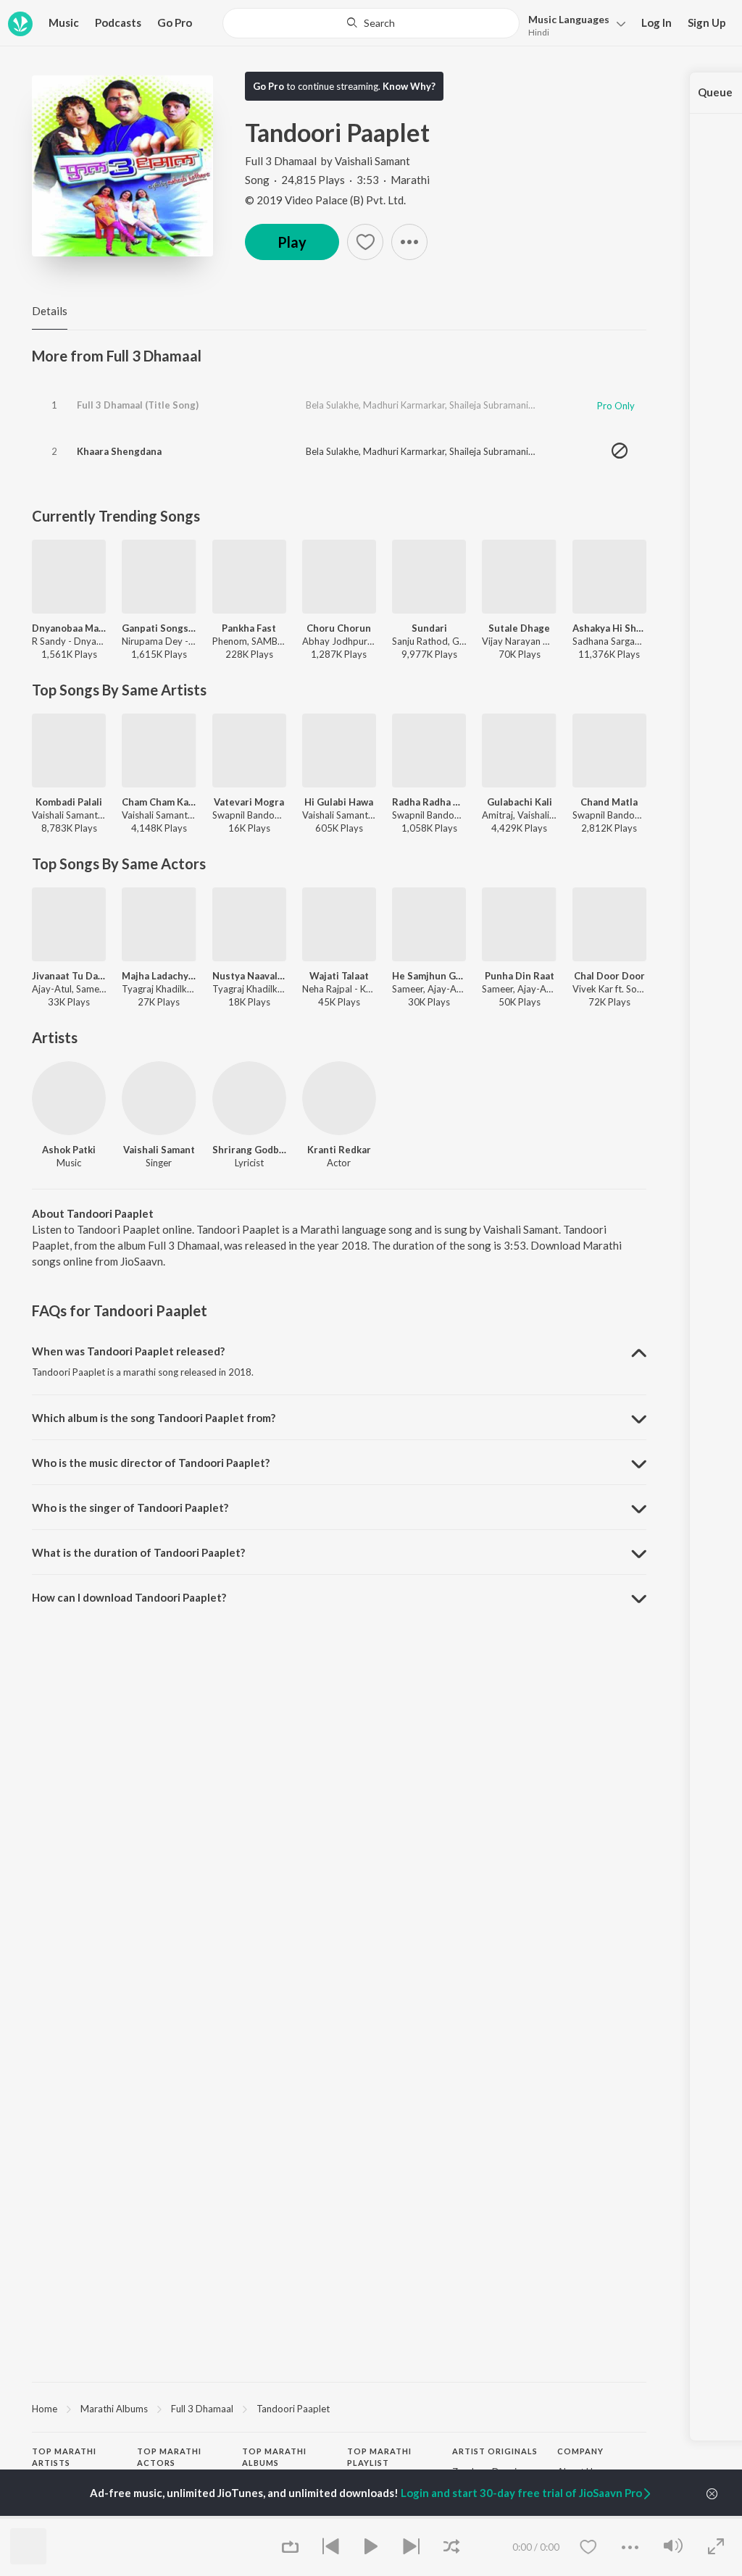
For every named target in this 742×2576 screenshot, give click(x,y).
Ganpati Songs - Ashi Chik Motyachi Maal (159, 628)
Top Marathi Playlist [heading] (379, 2457)
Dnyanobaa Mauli (69, 628)
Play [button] (292, 242)
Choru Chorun (339, 628)
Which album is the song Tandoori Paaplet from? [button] (154, 1418)
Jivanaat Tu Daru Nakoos (69, 976)
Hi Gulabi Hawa (339, 802)
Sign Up (707, 22)
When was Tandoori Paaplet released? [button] (128, 1351)
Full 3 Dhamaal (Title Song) (138, 405)
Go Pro (175, 22)
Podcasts (118, 22)
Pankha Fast (249, 628)
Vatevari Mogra (249, 802)
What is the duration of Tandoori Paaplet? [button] (138, 1552)
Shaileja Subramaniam (495, 405)
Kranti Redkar (339, 1150)
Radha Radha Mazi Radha (429, 802)
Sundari (429, 628)
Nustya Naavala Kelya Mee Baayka (249, 976)
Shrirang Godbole (249, 1150)
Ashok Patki (69, 1150)
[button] (573, 24)
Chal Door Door (609, 976)
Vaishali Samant (372, 161)
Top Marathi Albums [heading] (274, 2457)
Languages (569, 19)
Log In (656, 22)
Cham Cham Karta (159, 802)
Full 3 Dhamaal (281, 161)
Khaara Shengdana (119, 451)
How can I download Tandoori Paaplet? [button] (129, 1597)
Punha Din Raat (520, 976)
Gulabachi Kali (520, 802)
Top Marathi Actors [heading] (169, 2457)
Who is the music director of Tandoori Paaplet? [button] (151, 1463)
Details (50, 311)
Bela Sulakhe (332, 405)
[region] (339, 2408)
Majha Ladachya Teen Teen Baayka (159, 976)
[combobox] (371, 23)
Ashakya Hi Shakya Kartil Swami (609, 628)
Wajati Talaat (339, 976)
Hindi (539, 32)
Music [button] (64, 22)
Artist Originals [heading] (495, 2451)
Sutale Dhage (519, 628)
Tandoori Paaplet (293, 2409)
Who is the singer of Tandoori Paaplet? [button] (130, 1507)
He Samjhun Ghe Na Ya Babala (429, 976)
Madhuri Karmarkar (404, 405)
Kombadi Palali (69, 802)
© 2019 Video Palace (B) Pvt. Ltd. (325, 200)
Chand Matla (609, 802)
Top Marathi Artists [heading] (64, 2457)
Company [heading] (580, 2451)
